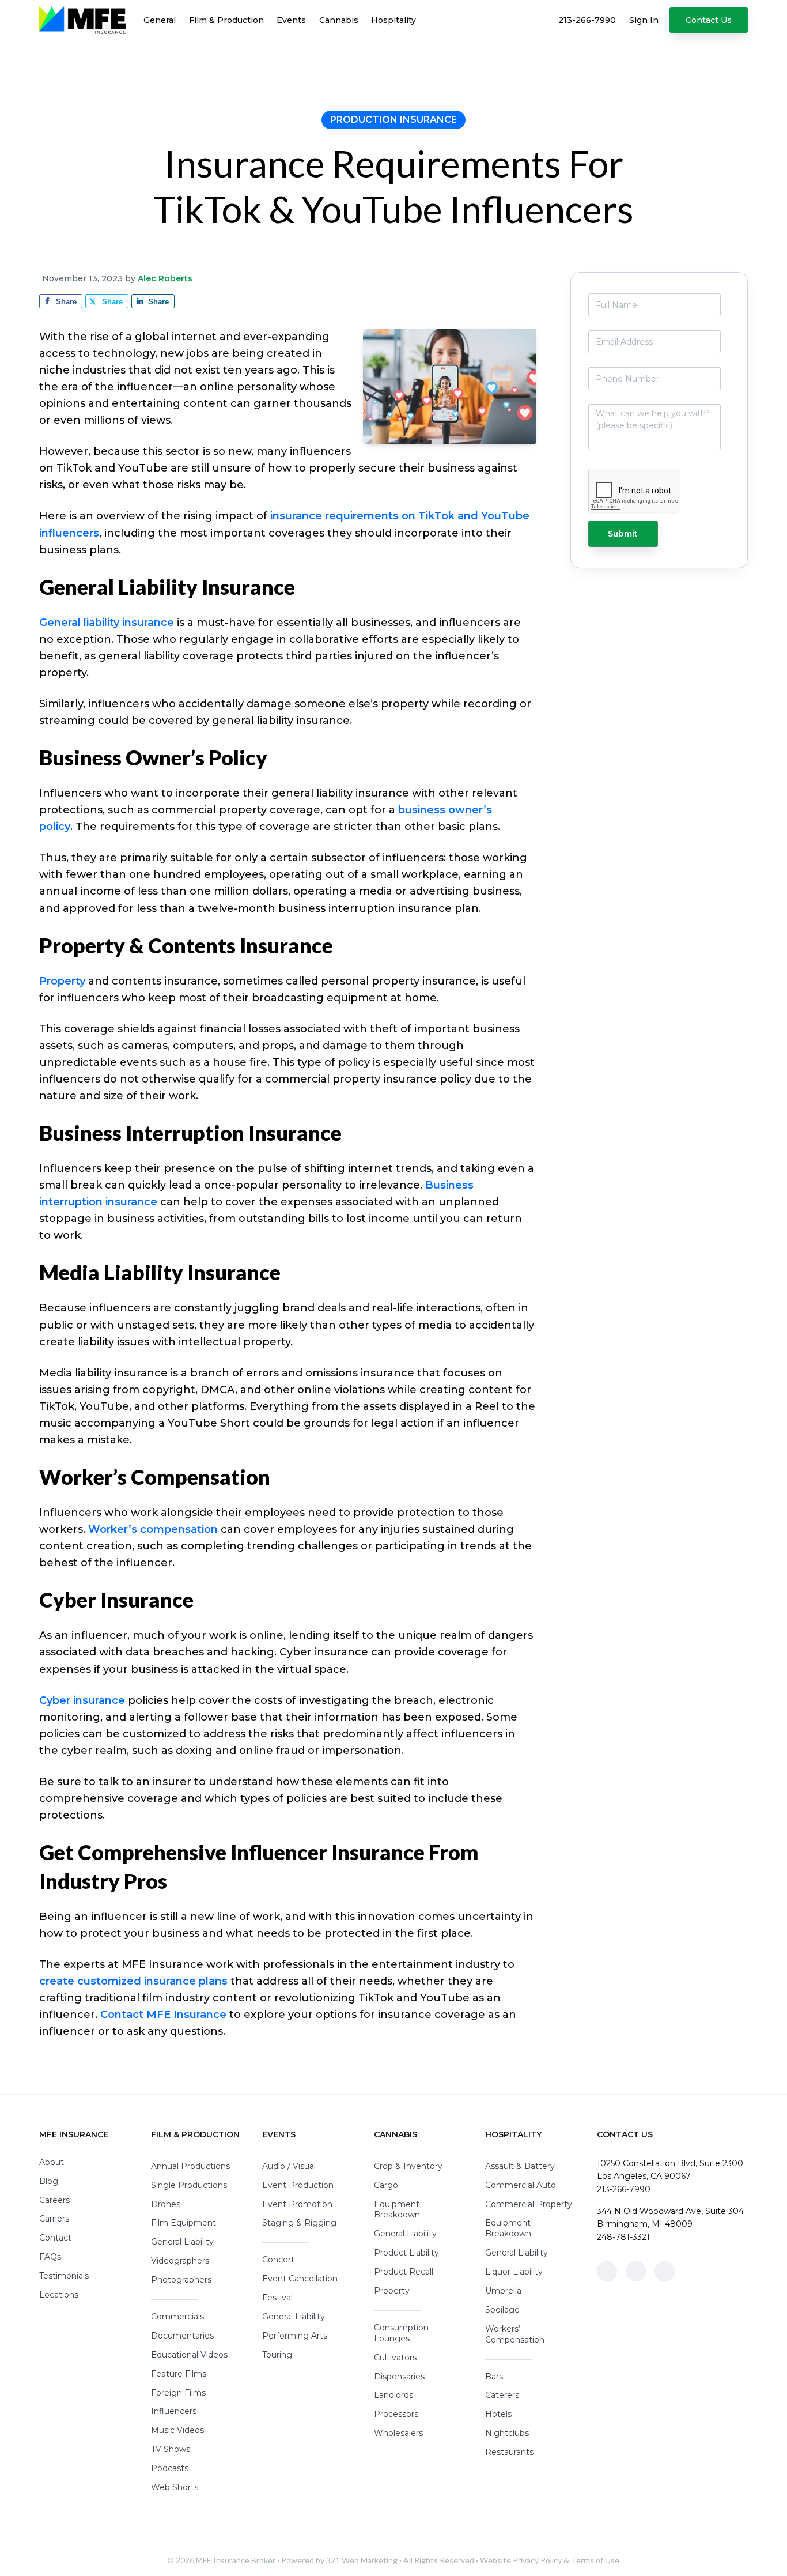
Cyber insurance (82, 1700)
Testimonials (64, 2276)
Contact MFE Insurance (163, 2015)
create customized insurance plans (133, 1981)
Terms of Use (595, 2560)
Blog (49, 2181)
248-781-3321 (623, 2237)
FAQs (50, 2257)
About (52, 2162)
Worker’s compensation (153, 1529)
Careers (54, 2200)
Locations (59, 2295)
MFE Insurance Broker (236, 2560)
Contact (55, 2238)
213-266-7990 (624, 2189)
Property (62, 981)
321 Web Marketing (362, 2560)
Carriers (54, 2219)
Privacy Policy (537, 2560)
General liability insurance (107, 623)
